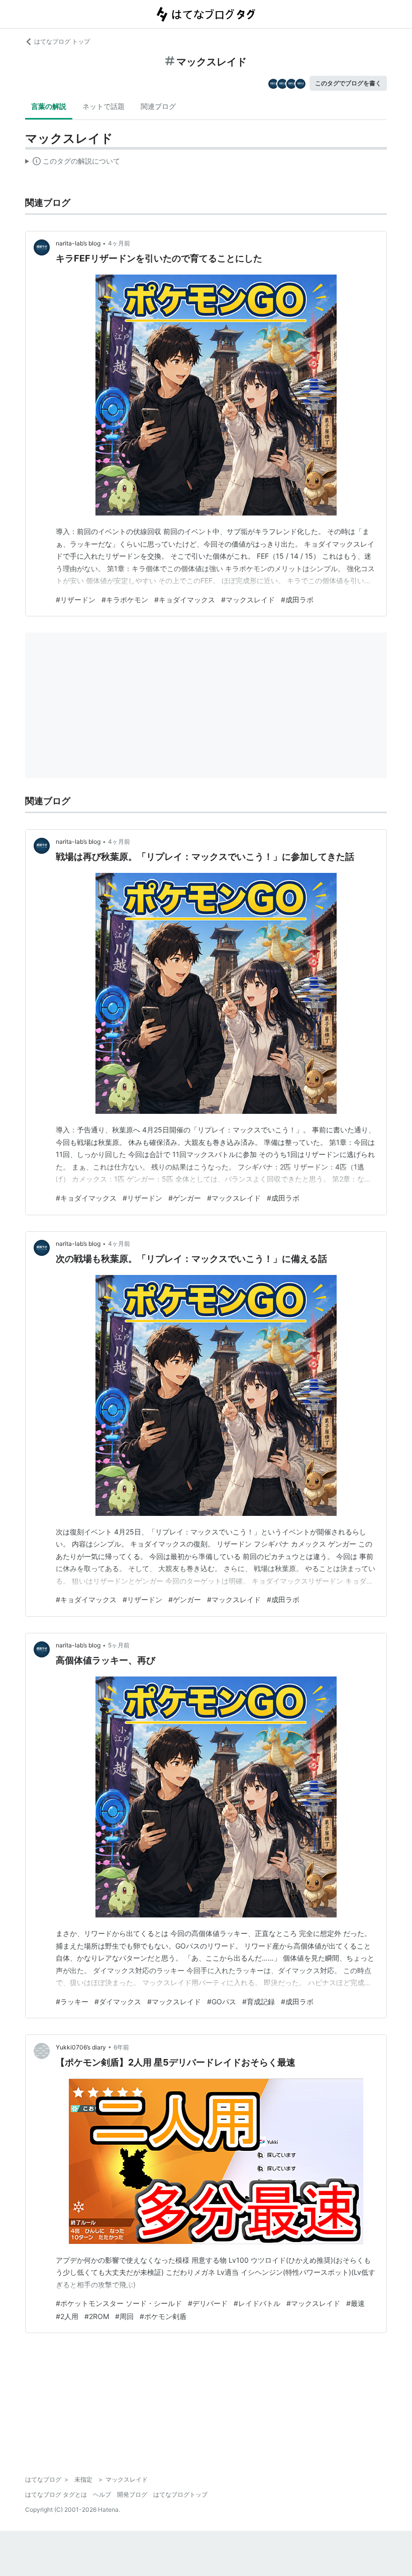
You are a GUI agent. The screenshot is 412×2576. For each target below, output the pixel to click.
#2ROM (97, 2316)
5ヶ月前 (119, 1645)
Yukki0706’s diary (81, 2047)
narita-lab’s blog (78, 243)
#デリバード (208, 2303)
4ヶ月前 (119, 243)
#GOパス (222, 2002)
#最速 (355, 2303)
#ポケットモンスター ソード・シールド (119, 2303)
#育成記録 (259, 2002)
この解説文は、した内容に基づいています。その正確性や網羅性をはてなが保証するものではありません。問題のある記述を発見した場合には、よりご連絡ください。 (73, 163)
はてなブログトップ (180, 2494)
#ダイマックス (118, 2002)
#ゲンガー (185, 1198)
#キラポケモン (125, 600)
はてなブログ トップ (62, 41)
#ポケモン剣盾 (163, 2316)
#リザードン (76, 600)
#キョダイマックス (185, 600)
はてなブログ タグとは (56, 2494)
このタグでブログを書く (348, 83)
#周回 (124, 2316)
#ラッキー (72, 2002)
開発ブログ (132, 2494)
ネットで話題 (104, 106)
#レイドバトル (257, 2303)
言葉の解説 (49, 106)
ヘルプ (102, 2494)
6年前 (121, 2047)
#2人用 (67, 2316)
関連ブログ (158, 106)
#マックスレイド (248, 600)
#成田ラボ (297, 600)
